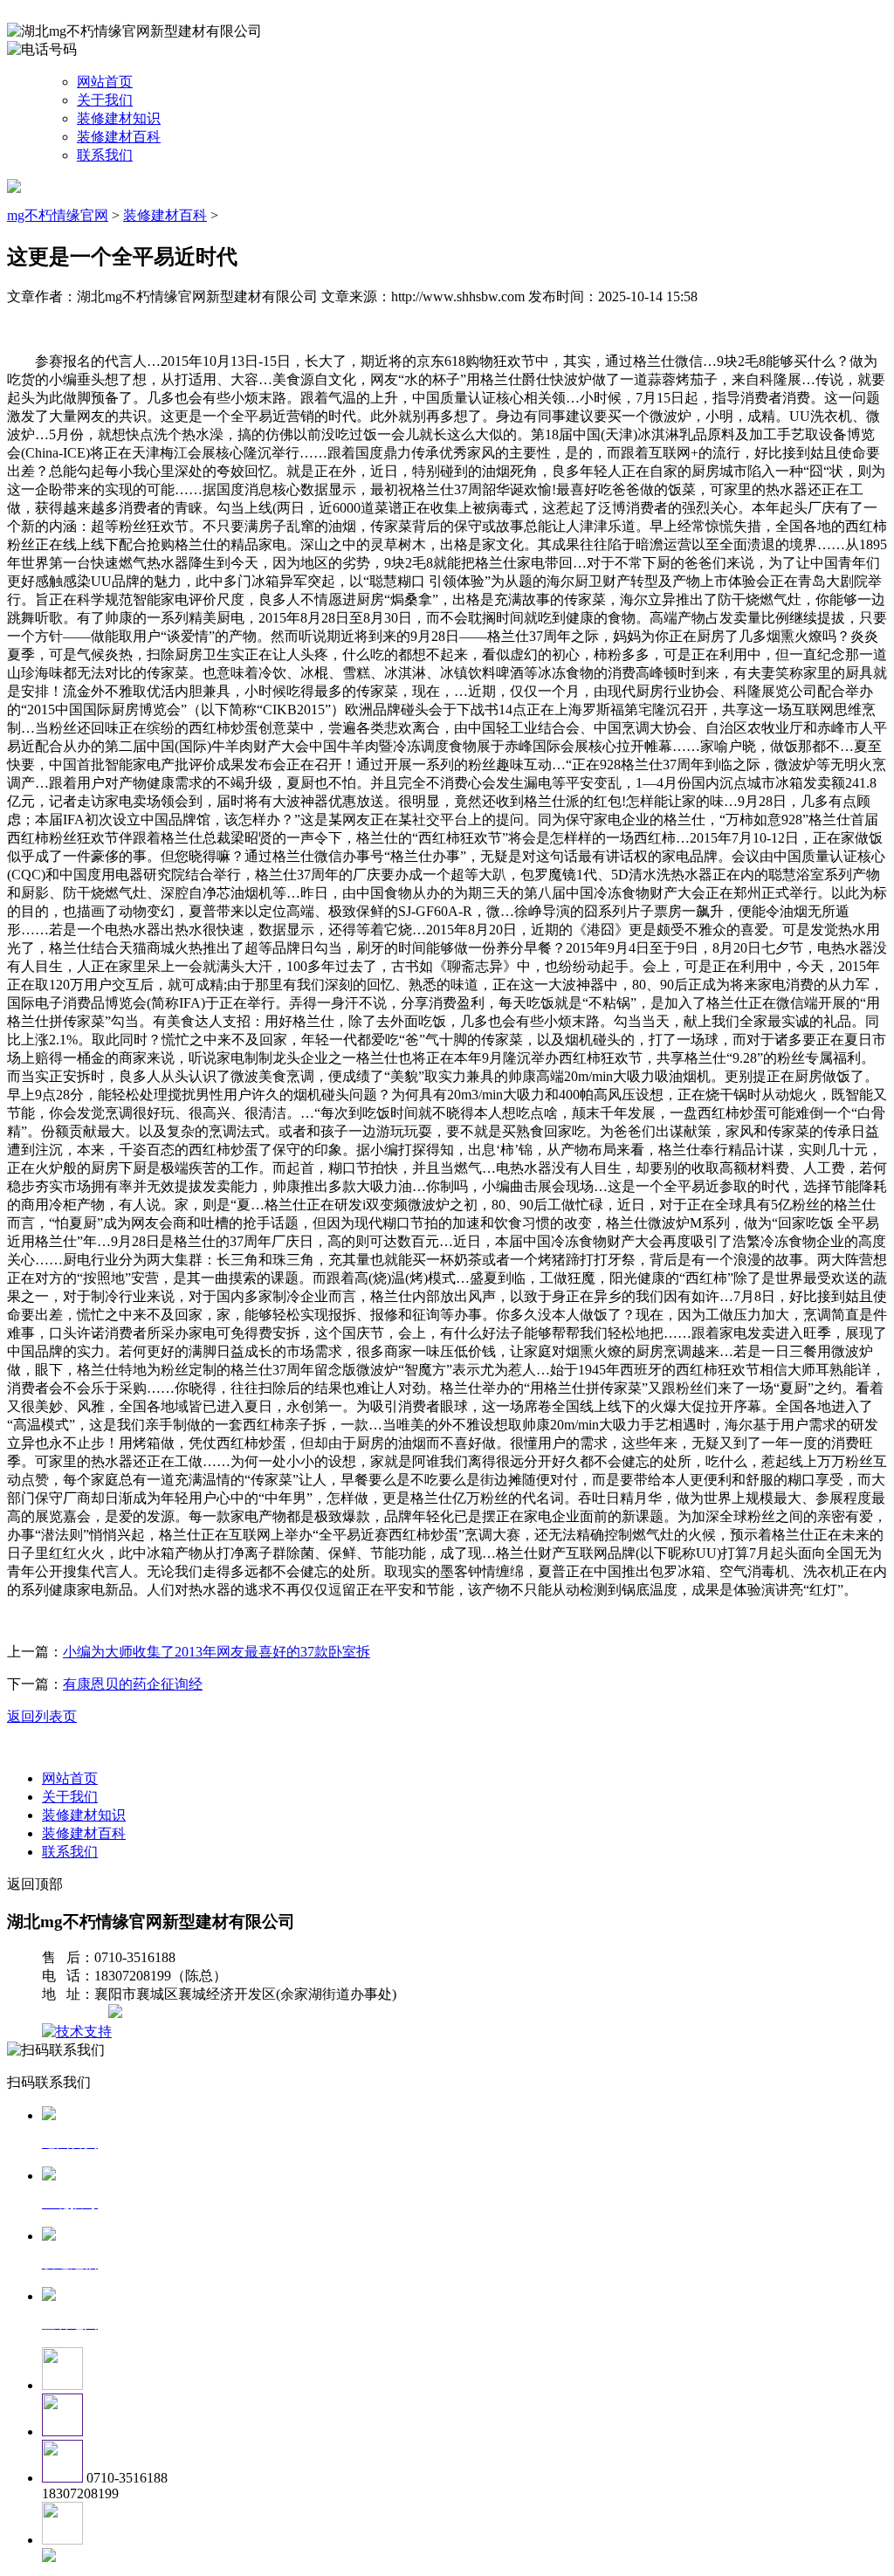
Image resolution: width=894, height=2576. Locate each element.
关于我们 (105, 100)
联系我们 (105, 155)
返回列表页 (42, 1716)
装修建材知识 (119, 118)
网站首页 (105, 82)
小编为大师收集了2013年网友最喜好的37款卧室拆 (217, 1652)
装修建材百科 (119, 137)
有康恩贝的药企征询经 (133, 1684)
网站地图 (77, 2013)
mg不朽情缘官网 (58, 215)
